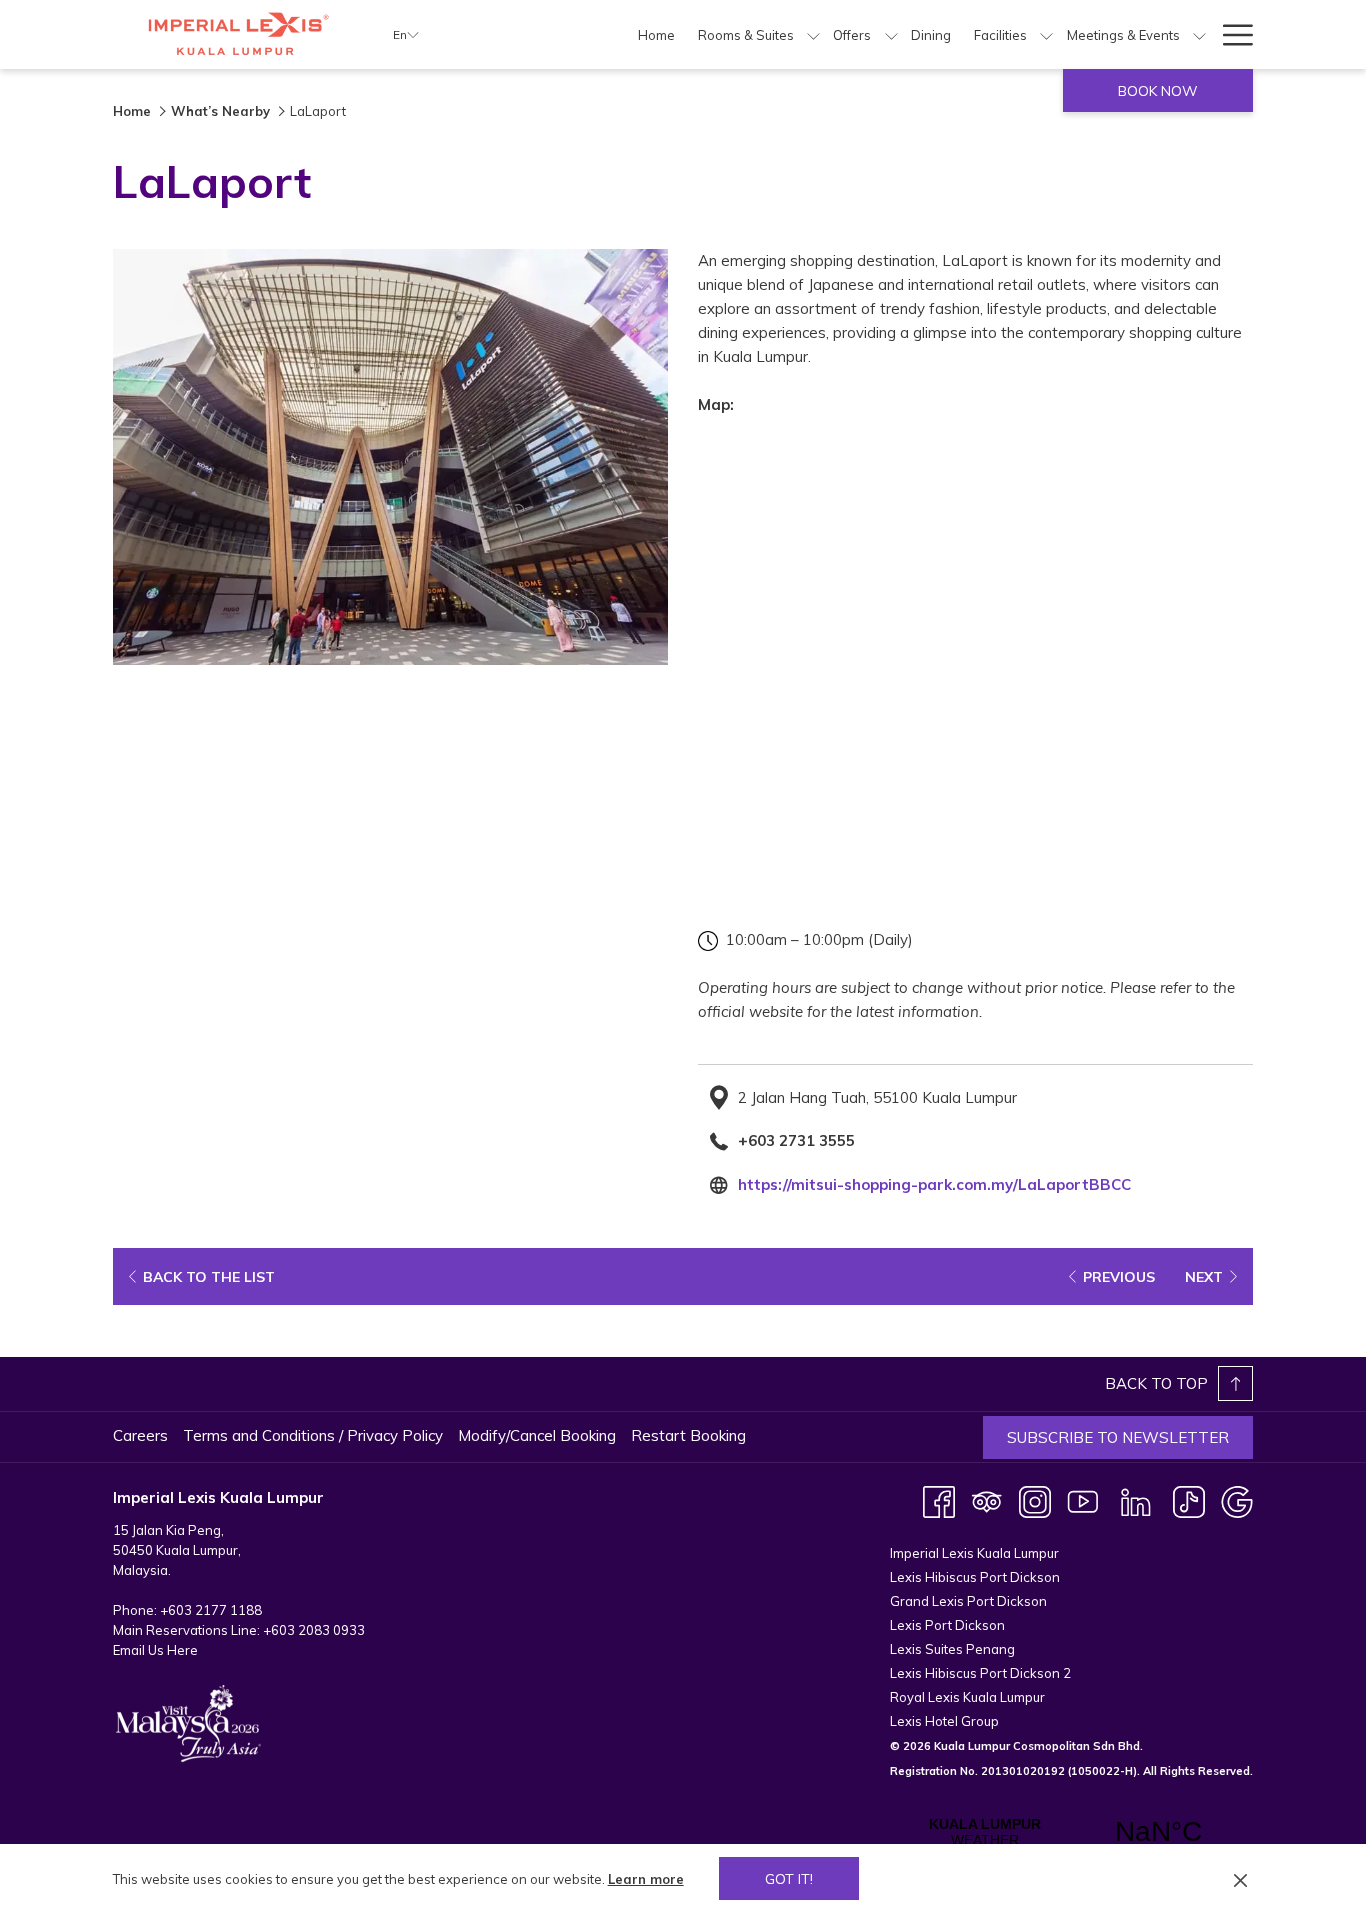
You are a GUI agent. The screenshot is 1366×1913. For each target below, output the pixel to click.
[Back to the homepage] (238, 34)
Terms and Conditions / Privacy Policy (313, 1435)
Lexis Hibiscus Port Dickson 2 (980, 1673)
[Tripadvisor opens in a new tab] (987, 1500)
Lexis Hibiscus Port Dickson (975, 1577)
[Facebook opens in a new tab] (939, 1500)
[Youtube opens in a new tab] (1083, 1500)
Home (132, 111)
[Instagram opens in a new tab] (1035, 1500)
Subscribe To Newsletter (1118, 1437)
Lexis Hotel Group (944, 1721)
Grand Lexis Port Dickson (968, 1601)
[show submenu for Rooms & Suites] (813, 34)
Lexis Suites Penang (952, 1649)
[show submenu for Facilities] (1046, 34)
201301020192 (1023, 1771)
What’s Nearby (220, 111)
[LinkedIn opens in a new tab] (1136, 1500)
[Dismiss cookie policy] (1240, 1879)
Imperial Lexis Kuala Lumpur (974, 1553)
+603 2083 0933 (314, 1630)
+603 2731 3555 (796, 1140)
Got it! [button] (789, 1879)
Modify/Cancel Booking (537, 1435)
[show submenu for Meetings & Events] (1199, 34)
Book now (1158, 91)
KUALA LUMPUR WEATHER (1071, 1832)
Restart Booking (688, 1435)
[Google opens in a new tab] (1237, 1500)
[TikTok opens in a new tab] (1189, 1500)
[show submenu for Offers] (891, 34)
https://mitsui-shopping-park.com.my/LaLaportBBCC (934, 1184)
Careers (140, 1435)
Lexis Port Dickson (947, 1625)
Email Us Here (155, 1650)
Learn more (646, 1879)
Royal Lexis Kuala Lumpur (967, 1697)
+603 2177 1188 (211, 1610)
